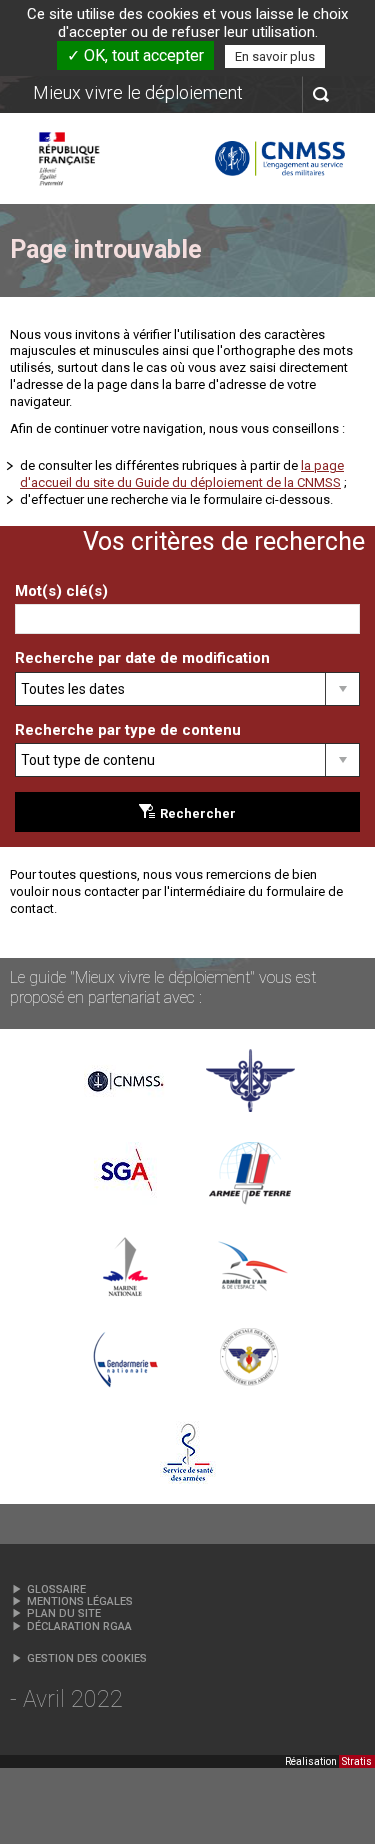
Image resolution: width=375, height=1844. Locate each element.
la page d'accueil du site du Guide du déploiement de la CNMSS (182, 474)
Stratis (357, 1761)
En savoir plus (275, 56)
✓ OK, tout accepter (135, 55)
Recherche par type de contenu (128, 730)
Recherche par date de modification (142, 658)
